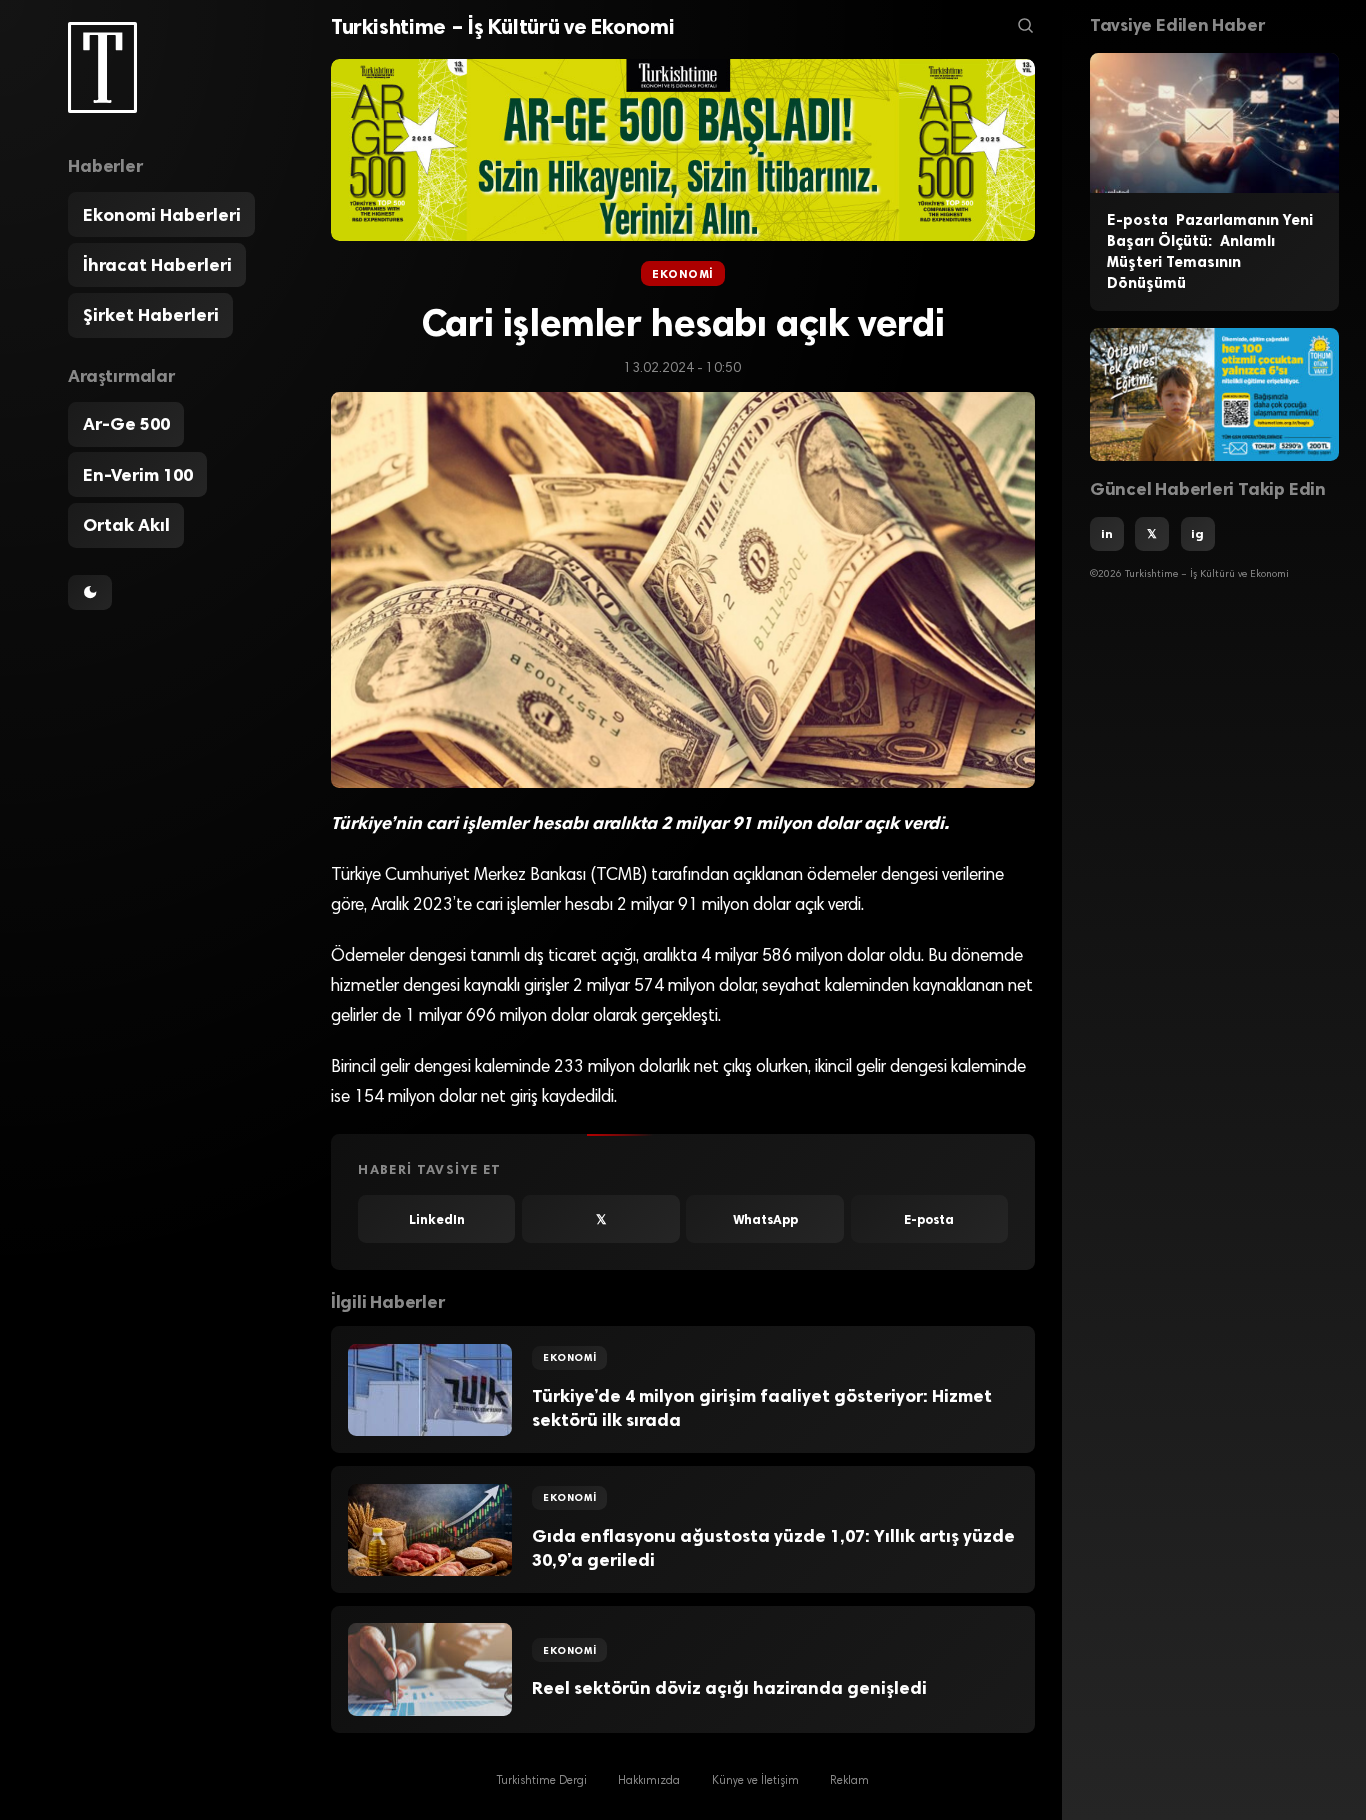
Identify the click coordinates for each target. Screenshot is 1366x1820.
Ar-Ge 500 (126, 424)
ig (1197, 533)
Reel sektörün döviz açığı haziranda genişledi (729, 1688)
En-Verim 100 (138, 475)
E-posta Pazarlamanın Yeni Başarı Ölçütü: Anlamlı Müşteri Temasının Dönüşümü (1210, 251)
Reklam (849, 1780)
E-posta (929, 1219)
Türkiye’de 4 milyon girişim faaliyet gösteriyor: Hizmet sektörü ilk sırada (762, 1408)
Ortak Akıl (126, 525)
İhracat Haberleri (157, 265)
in (1107, 533)
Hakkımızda (649, 1780)
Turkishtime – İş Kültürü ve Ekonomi (503, 26)
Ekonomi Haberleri (162, 215)
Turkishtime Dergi (542, 1780)
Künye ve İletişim (755, 1780)
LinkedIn (437, 1219)
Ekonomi (683, 274)
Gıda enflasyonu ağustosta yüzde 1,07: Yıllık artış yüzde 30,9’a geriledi (773, 1548)
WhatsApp (765, 1219)
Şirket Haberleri (151, 315)
